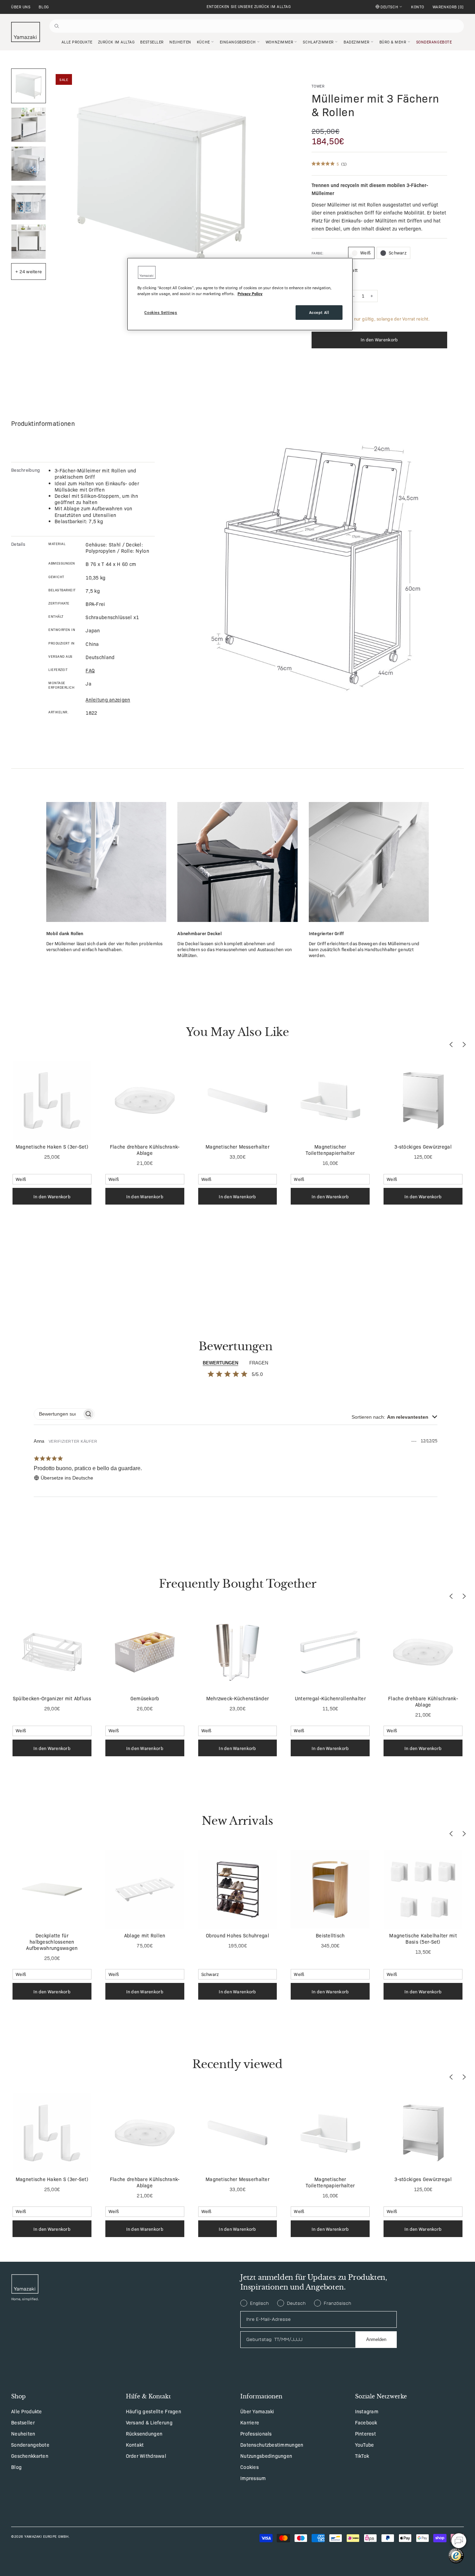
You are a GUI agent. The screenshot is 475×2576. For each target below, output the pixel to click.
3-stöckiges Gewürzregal (423, 1147)
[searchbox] (58, 1414)
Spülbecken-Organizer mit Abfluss (52, 1698)
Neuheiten (23, 2433)
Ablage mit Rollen (145, 1935)
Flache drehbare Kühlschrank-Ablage (145, 1150)
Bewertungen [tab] (220, 1363)
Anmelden (376, 2339)
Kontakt (135, 2445)
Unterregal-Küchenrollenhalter (330, 1698)
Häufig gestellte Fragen (154, 2411)
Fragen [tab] (259, 1363)
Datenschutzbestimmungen (272, 2445)
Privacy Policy (250, 293)
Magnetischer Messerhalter (237, 1147)
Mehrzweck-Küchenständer (237, 1698)
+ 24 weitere (29, 271)
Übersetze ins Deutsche (67, 1478)
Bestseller (23, 2422)
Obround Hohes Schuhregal (237, 1935)
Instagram (367, 2411)
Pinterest (366, 2433)
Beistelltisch (330, 1935)
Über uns (21, 7)
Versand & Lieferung (149, 2422)
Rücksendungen (144, 2433)
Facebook (366, 2422)
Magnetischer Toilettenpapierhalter (330, 1150)
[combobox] (395, 1417)
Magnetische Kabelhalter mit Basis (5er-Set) (423, 1938)
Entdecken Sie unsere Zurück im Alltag (249, 6)
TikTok (362, 2456)
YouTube (365, 2445)
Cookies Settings (161, 312)
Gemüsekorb (145, 1698)
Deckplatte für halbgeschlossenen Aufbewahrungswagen (52, 1942)
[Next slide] (464, 1044)
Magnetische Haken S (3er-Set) (52, 1147)
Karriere (250, 2422)
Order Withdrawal (146, 2456)
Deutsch (389, 7)
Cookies (249, 2467)
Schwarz (398, 253)
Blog (44, 7)
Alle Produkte (27, 2411)
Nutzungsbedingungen (266, 2456)
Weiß (365, 253)
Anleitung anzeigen (108, 699)
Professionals (256, 2433)
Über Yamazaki (257, 2411)
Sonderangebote (30, 2445)
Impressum (253, 2478)
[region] (240, 294)
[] (448, 7)
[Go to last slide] (451, 1044)
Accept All (319, 312)
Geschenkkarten (30, 2456)
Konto (418, 7)
